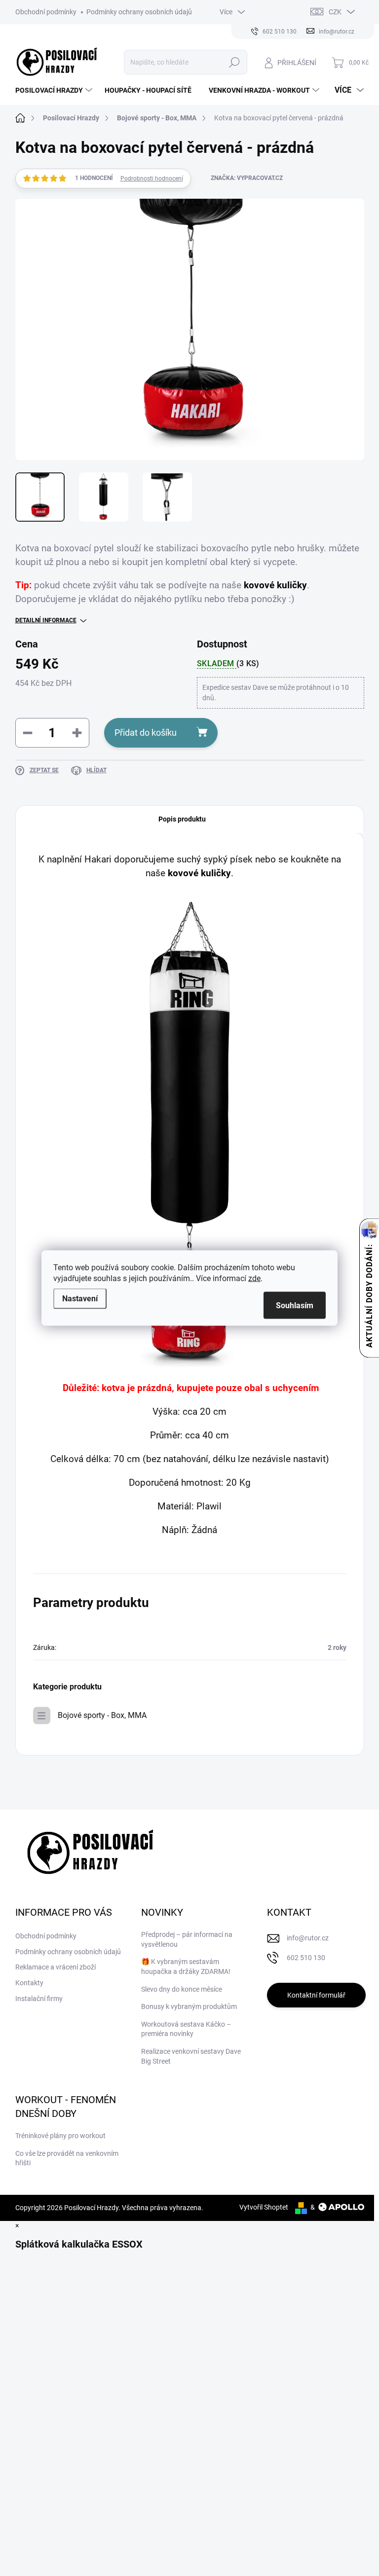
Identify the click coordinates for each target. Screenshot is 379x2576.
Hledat (234, 62)
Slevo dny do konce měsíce (182, 1989)
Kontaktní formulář (316, 1995)
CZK (335, 12)
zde (254, 1278)
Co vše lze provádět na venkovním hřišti (67, 2158)
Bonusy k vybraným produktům (189, 2006)
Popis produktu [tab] (182, 819)
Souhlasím (295, 1306)
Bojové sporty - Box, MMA (102, 1715)
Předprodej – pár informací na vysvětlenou (187, 1939)
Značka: (247, 178)
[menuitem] (55, 90)
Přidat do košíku (146, 733)
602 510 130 (306, 1958)
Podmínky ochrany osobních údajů (139, 12)
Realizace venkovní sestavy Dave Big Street (191, 2056)
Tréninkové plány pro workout (60, 2136)
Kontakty (29, 1983)
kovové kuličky (275, 585)
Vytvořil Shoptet (264, 2207)
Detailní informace (46, 620)
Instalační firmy (39, 1999)
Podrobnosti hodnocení (152, 179)
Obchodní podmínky (46, 12)
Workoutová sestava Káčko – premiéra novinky (186, 2029)
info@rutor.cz (308, 1938)
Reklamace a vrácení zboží (56, 1967)
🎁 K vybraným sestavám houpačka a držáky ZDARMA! (186, 1967)
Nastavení (80, 1299)
